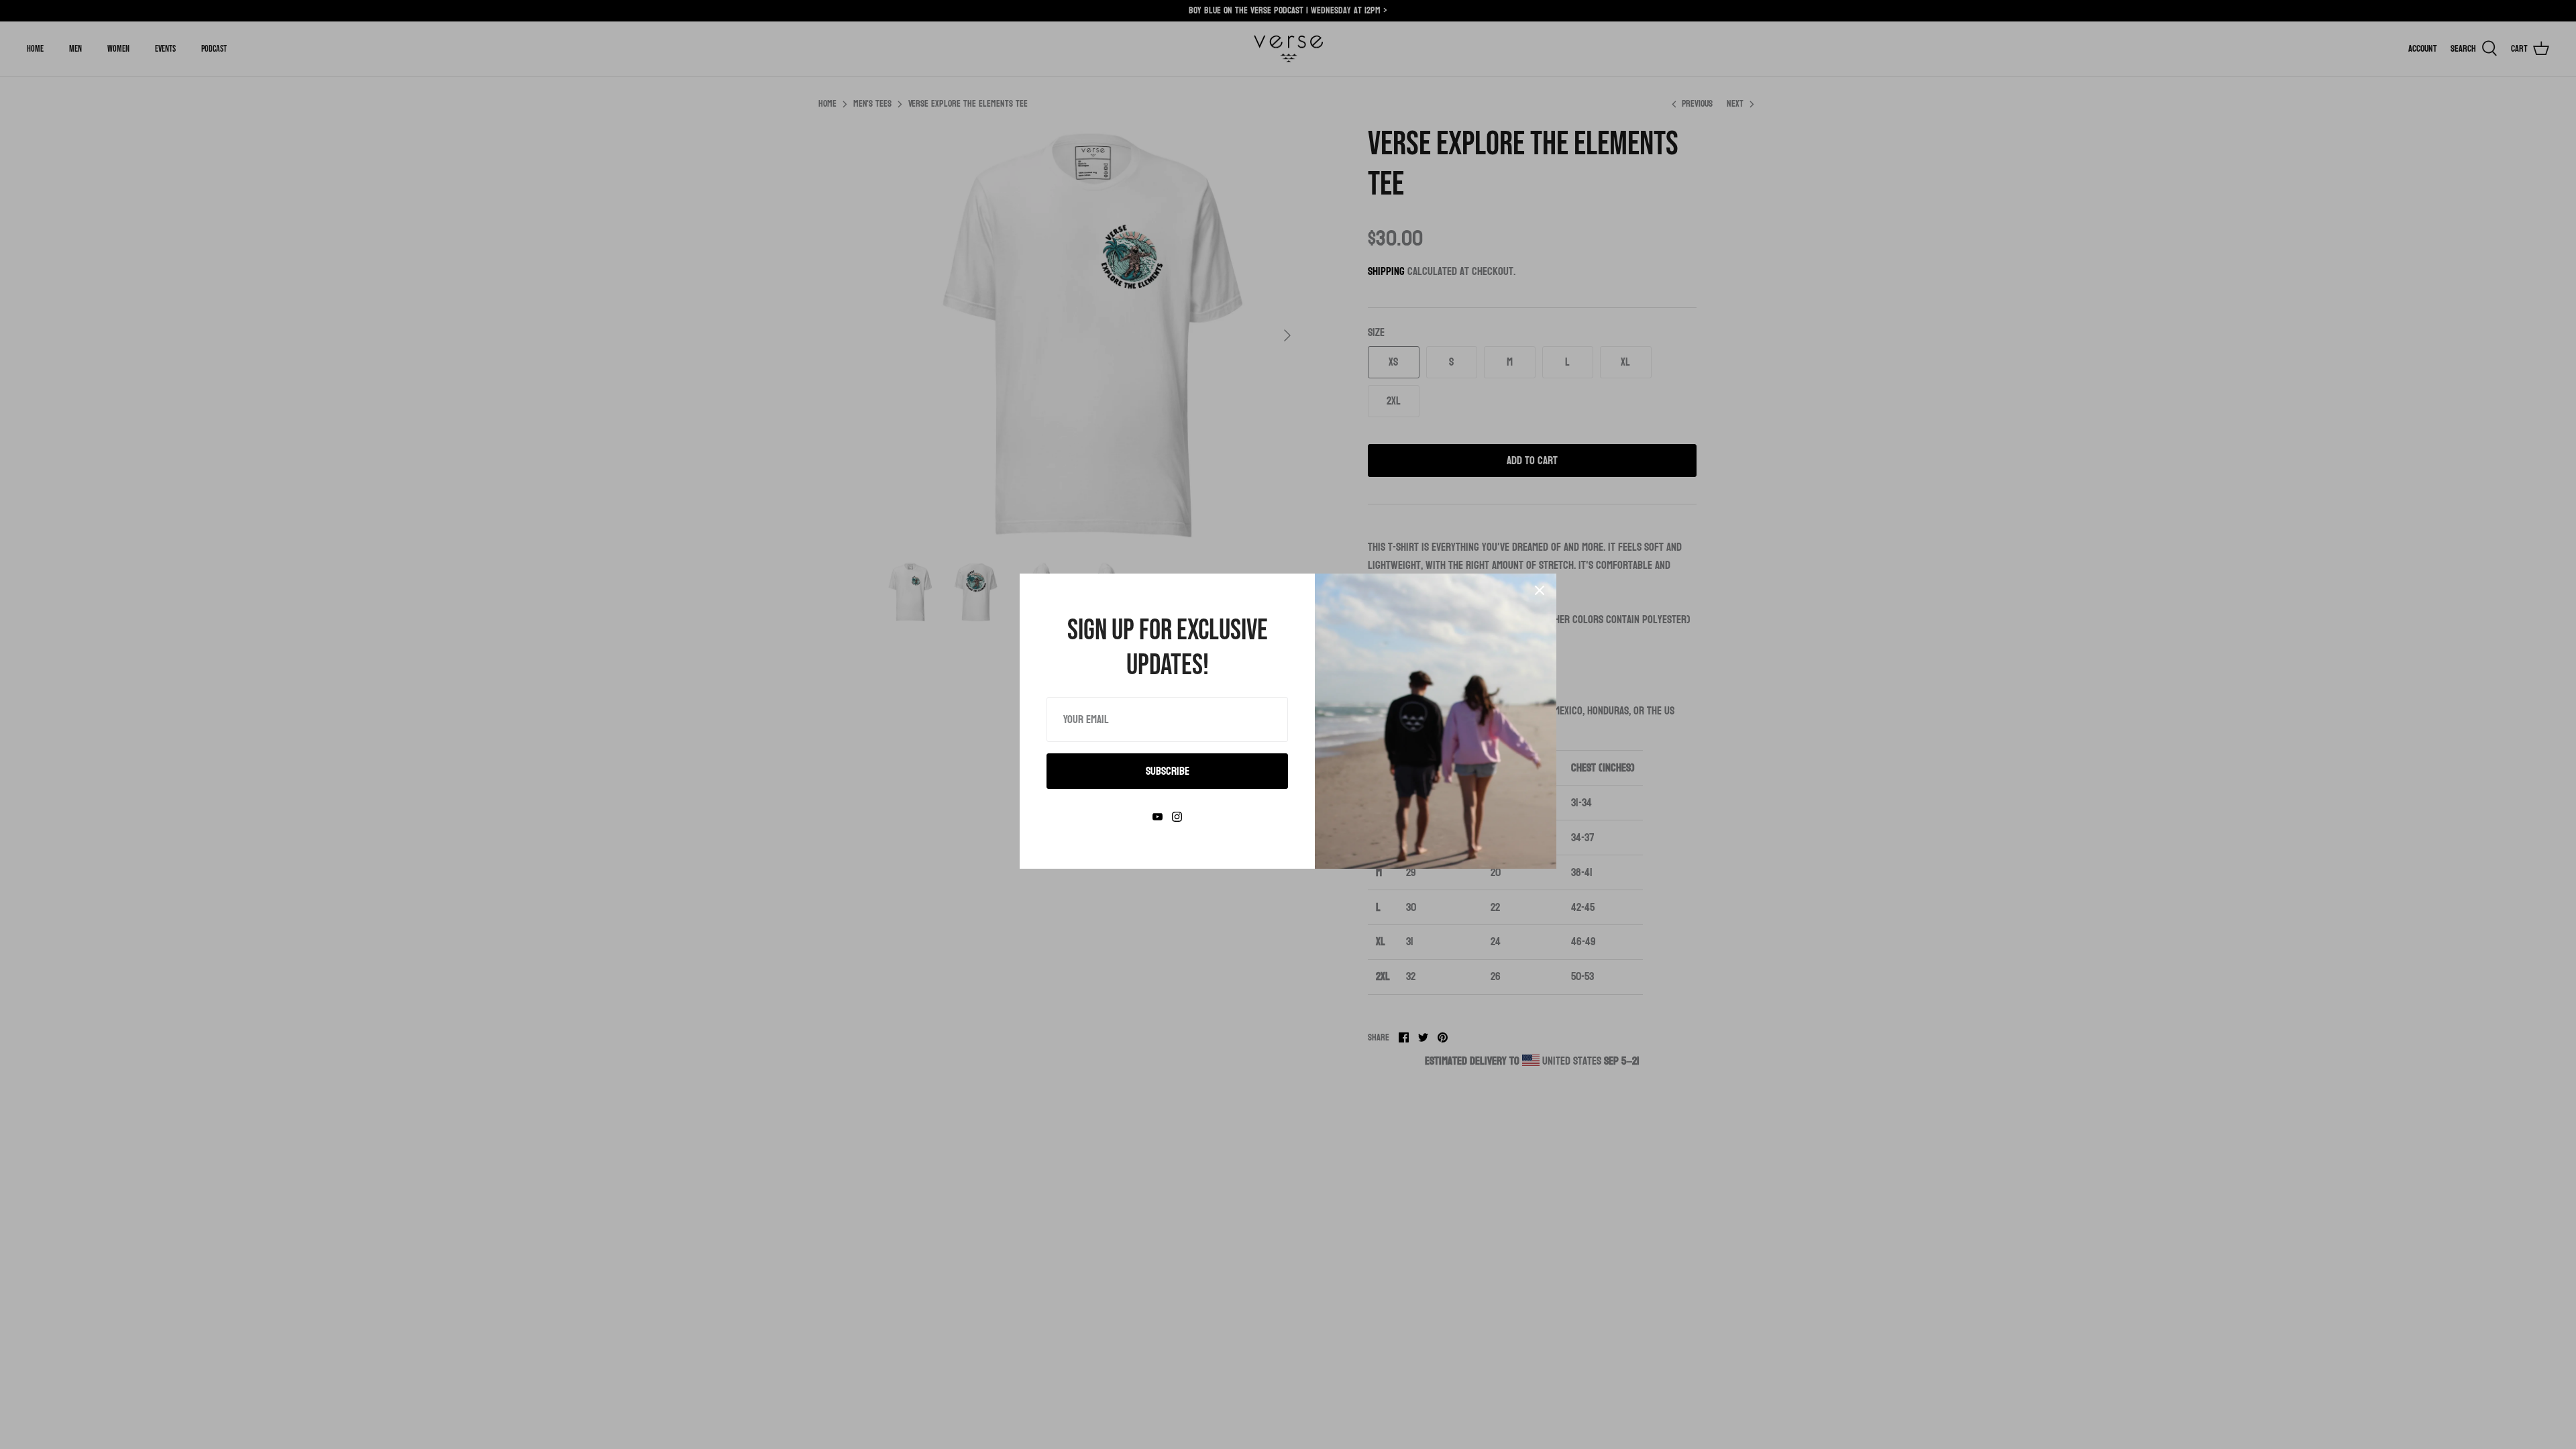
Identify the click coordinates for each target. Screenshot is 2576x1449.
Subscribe (1168, 771)
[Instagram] (1177, 817)
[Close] (1540, 590)
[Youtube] (1158, 817)
